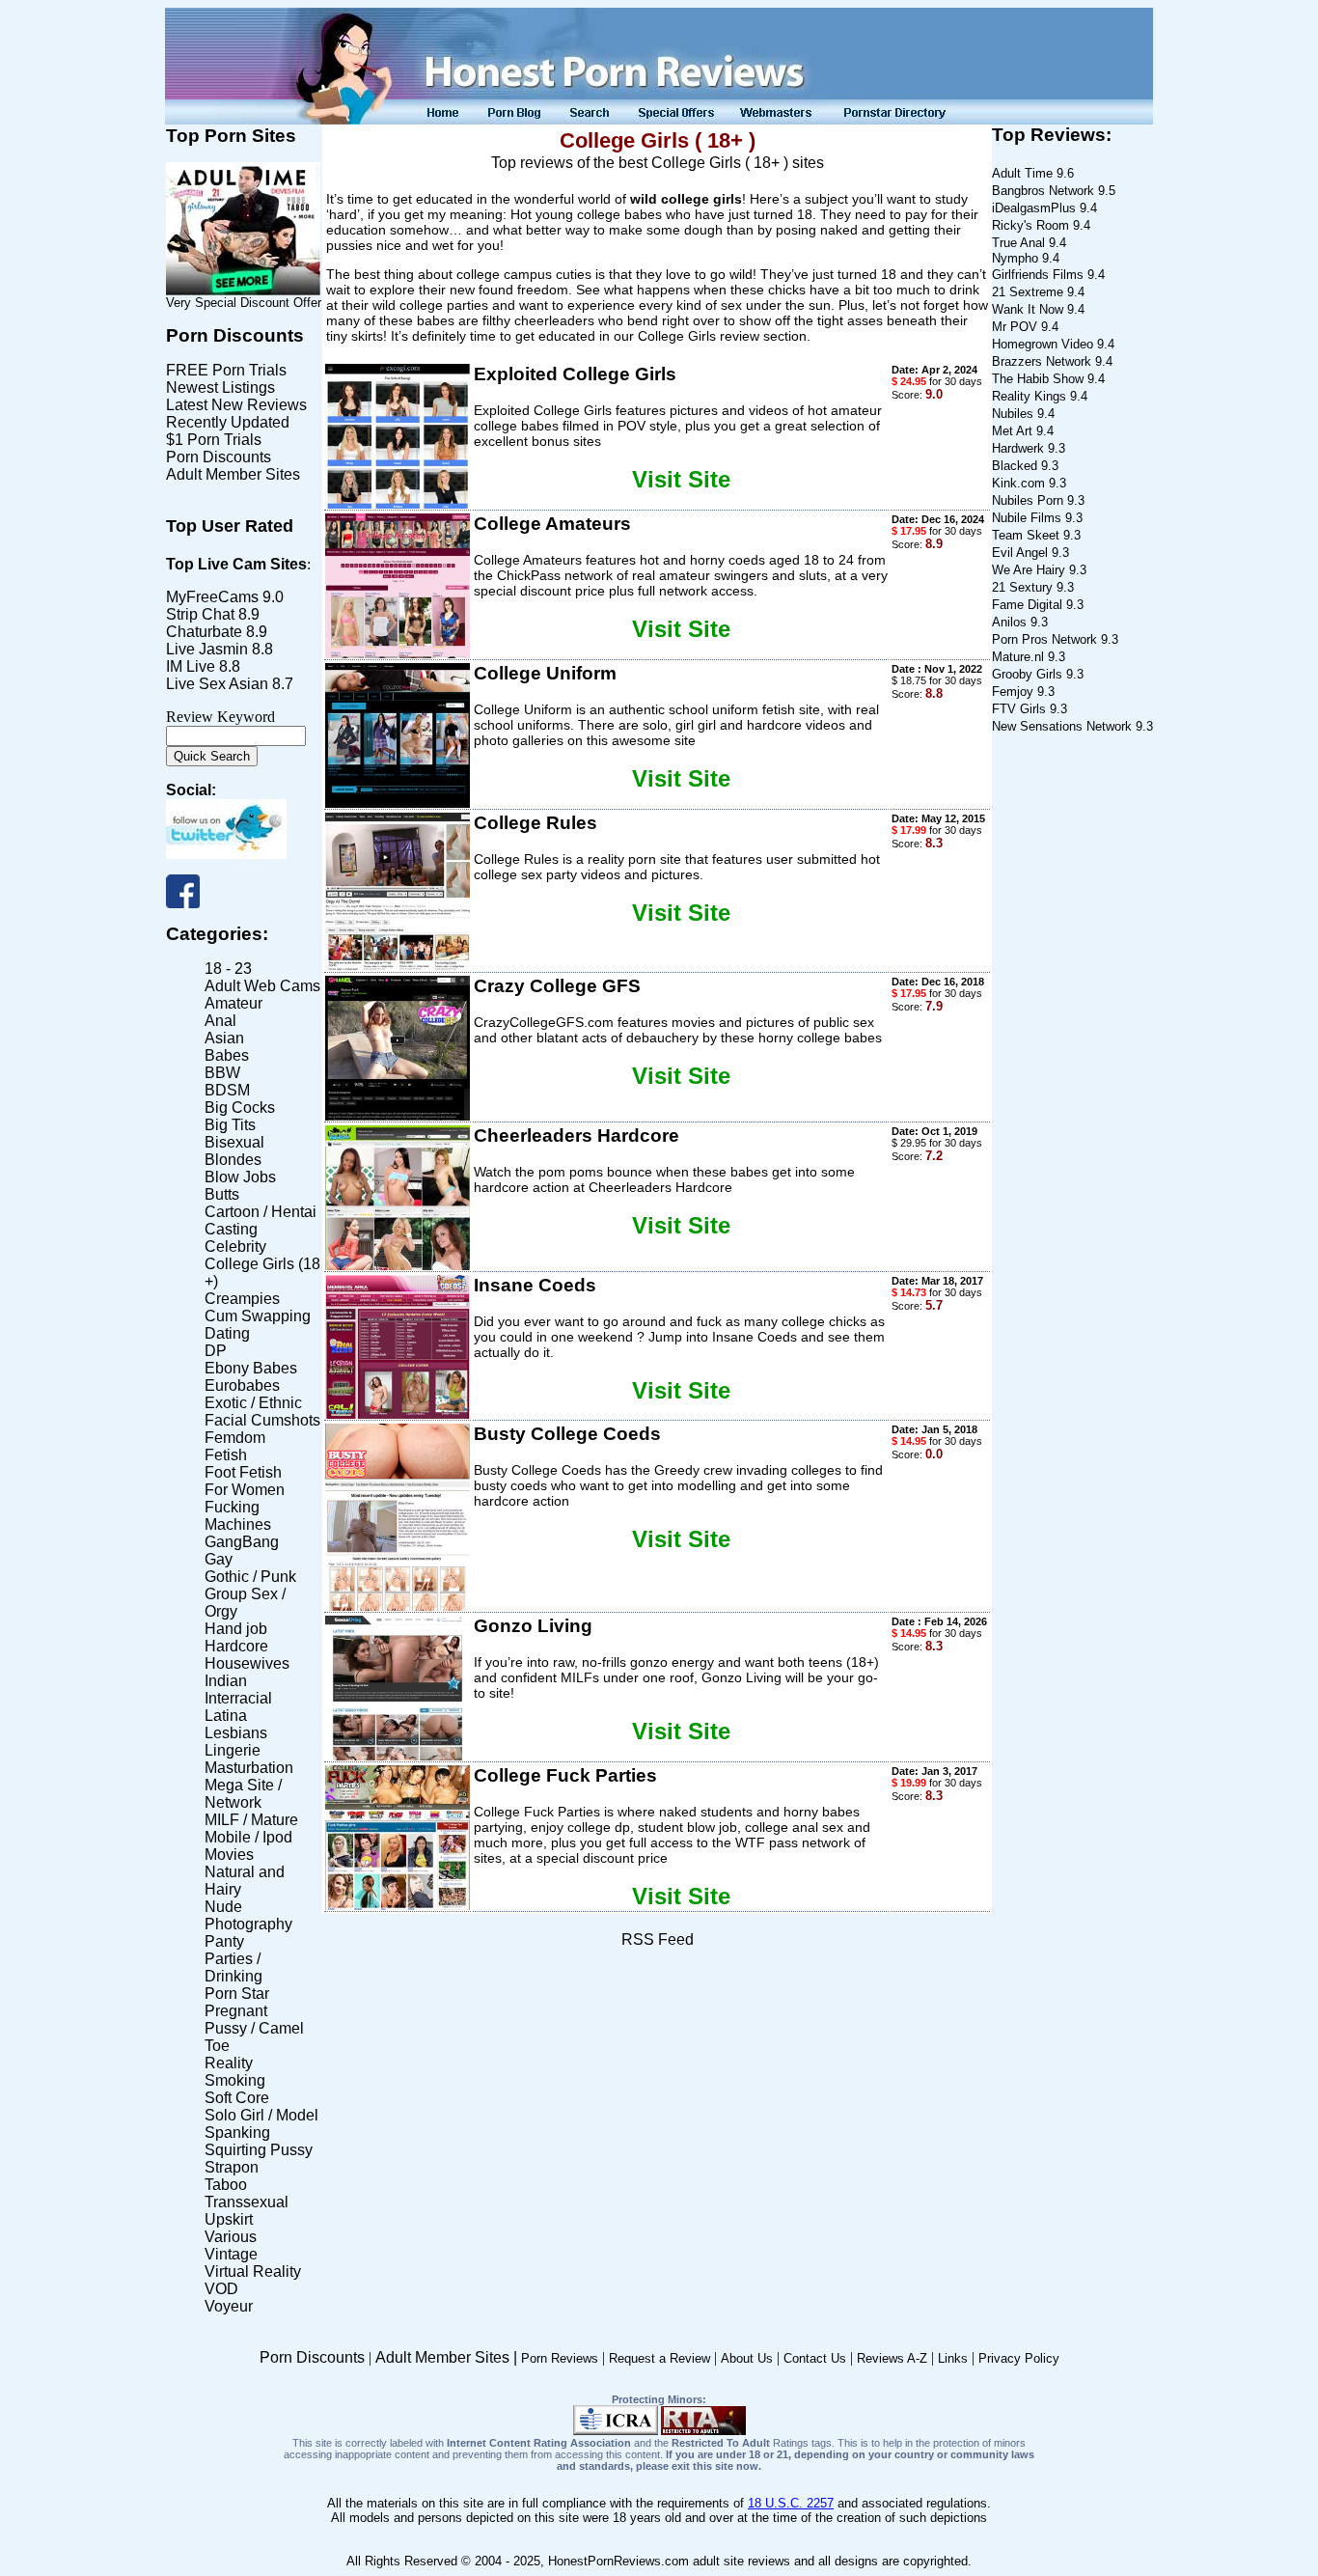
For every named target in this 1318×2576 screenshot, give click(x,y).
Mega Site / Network (243, 1794)
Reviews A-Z (892, 2358)
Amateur (233, 1003)
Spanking (237, 2133)
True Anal (1018, 243)
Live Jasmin (207, 649)
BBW (222, 1073)
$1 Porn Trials (214, 440)
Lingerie (233, 1750)
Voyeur (229, 2306)
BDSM (227, 1090)
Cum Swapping (258, 1316)
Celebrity (235, 1246)
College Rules (535, 823)
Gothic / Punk (250, 1577)
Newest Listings (220, 388)
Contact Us (815, 2358)
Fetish (226, 1455)
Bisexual (234, 1142)
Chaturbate (204, 632)
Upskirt (229, 2219)
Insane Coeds (535, 1285)
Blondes (233, 1160)
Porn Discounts (235, 335)
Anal (220, 1021)
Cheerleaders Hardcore (577, 1136)
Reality (229, 2063)
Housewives (247, 1663)
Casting (231, 1229)
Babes (227, 1055)
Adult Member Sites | (448, 2357)
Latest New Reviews (236, 405)
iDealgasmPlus (1034, 208)
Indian (226, 1681)
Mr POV (1015, 327)
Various (231, 2237)
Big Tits (230, 1125)
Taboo (226, 2185)
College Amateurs (552, 524)
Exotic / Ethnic (253, 1403)
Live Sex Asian (217, 684)
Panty (224, 1941)
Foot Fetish (243, 1472)
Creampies (242, 1299)
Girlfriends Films (1038, 275)
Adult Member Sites (233, 474)
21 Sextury (1022, 587)
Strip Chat (200, 614)
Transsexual (247, 2202)
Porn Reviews (560, 2358)
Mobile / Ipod (248, 1837)
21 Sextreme (1028, 292)
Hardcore (236, 1646)
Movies (229, 1855)
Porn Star (237, 1994)
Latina (226, 1716)
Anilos (1009, 622)
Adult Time (1022, 173)
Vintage (231, 2254)
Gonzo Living (533, 1626)
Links (953, 2358)
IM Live (191, 666)
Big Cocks (240, 1108)
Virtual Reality (253, 2271)
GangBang (242, 1542)
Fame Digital (1027, 605)
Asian (224, 1038)
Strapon (232, 2167)
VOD (221, 2289)
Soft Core (237, 2098)
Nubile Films (1027, 518)
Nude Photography (248, 1915)
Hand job (236, 1629)
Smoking (235, 2080)
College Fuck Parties (565, 1775)
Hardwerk (1018, 448)
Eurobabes (242, 1385)
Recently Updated (228, 422)
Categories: (217, 934)
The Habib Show (1038, 379)
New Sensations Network (1062, 726)
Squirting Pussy (259, 2150)
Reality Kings (1029, 396)
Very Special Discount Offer (244, 303)
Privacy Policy (1019, 2358)
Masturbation (249, 1768)
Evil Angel (1020, 553)
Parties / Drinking (233, 1967)
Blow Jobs (240, 1177)
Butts (222, 1194)
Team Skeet (1026, 535)
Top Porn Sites (231, 136)
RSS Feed (658, 1939)
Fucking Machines (238, 1516)
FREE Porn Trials (226, 370)
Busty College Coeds (567, 1434)
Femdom (235, 1438)
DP (216, 1351)
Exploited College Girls (575, 374)
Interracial (238, 1698)
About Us (747, 2358)
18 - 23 (228, 969)
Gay (219, 1559)
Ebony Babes (251, 1368)
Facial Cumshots (262, 1420)
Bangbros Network (1043, 191)
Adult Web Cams (262, 986)
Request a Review (659, 2358)
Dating (227, 1333)
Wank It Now (1028, 309)
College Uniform (545, 673)
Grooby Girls (1027, 674)
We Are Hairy (1029, 570)
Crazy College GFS (557, 986)
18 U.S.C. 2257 (791, 2503)
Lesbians (236, 1733)
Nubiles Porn (1028, 500)
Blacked (1015, 466)
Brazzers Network (1042, 361)
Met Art (1012, 431)
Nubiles (1013, 414)
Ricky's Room (1030, 225)
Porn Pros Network (1044, 639)
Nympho (1017, 258)
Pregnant (236, 2011)
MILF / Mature (251, 1820)
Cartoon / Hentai (261, 1212)
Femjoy (1013, 692)
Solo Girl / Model (261, 2115)
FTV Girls (1019, 709)
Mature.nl (1018, 657)
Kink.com (1018, 483)
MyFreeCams (212, 597)
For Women (245, 1490)
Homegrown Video (1043, 344)
